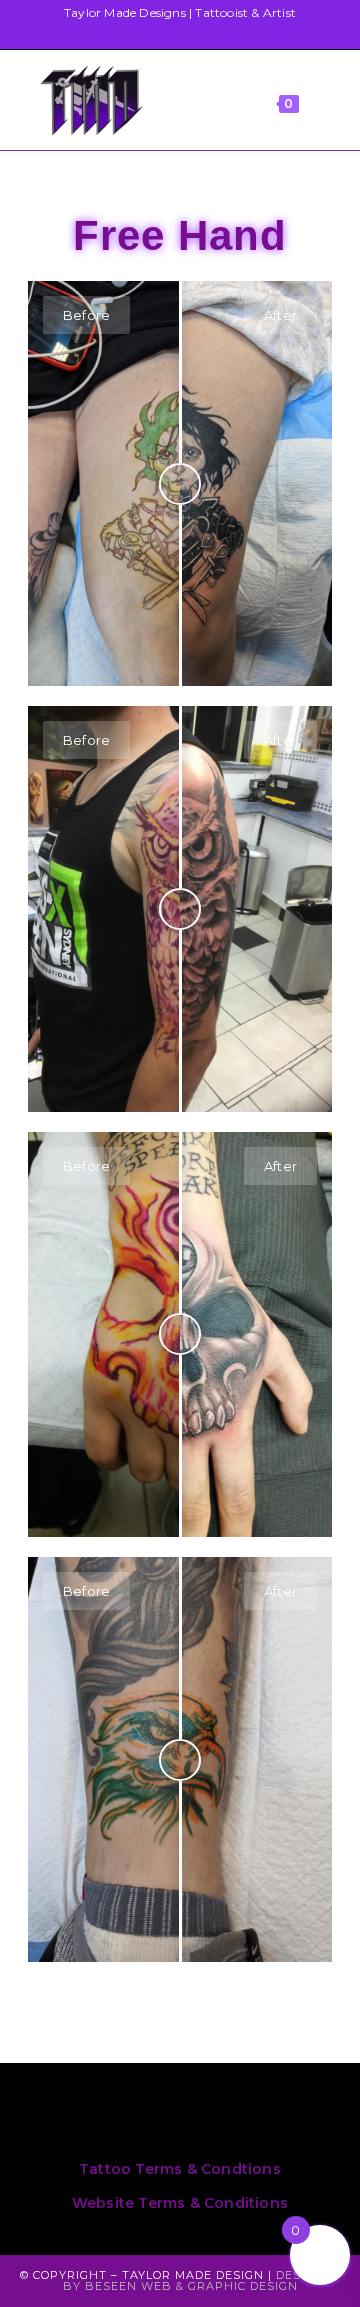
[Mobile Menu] (324, 99)
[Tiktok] (222, 2117)
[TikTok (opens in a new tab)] (226, 33)
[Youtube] (306, 2117)
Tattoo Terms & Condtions (180, 2169)
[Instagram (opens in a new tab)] (169, 33)
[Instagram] (54, 2117)
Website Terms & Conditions (180, 2203)
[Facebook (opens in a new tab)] (138, 33)
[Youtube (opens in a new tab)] (200, 33)
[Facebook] (138, 2117)
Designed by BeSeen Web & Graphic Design (202, 2280)
